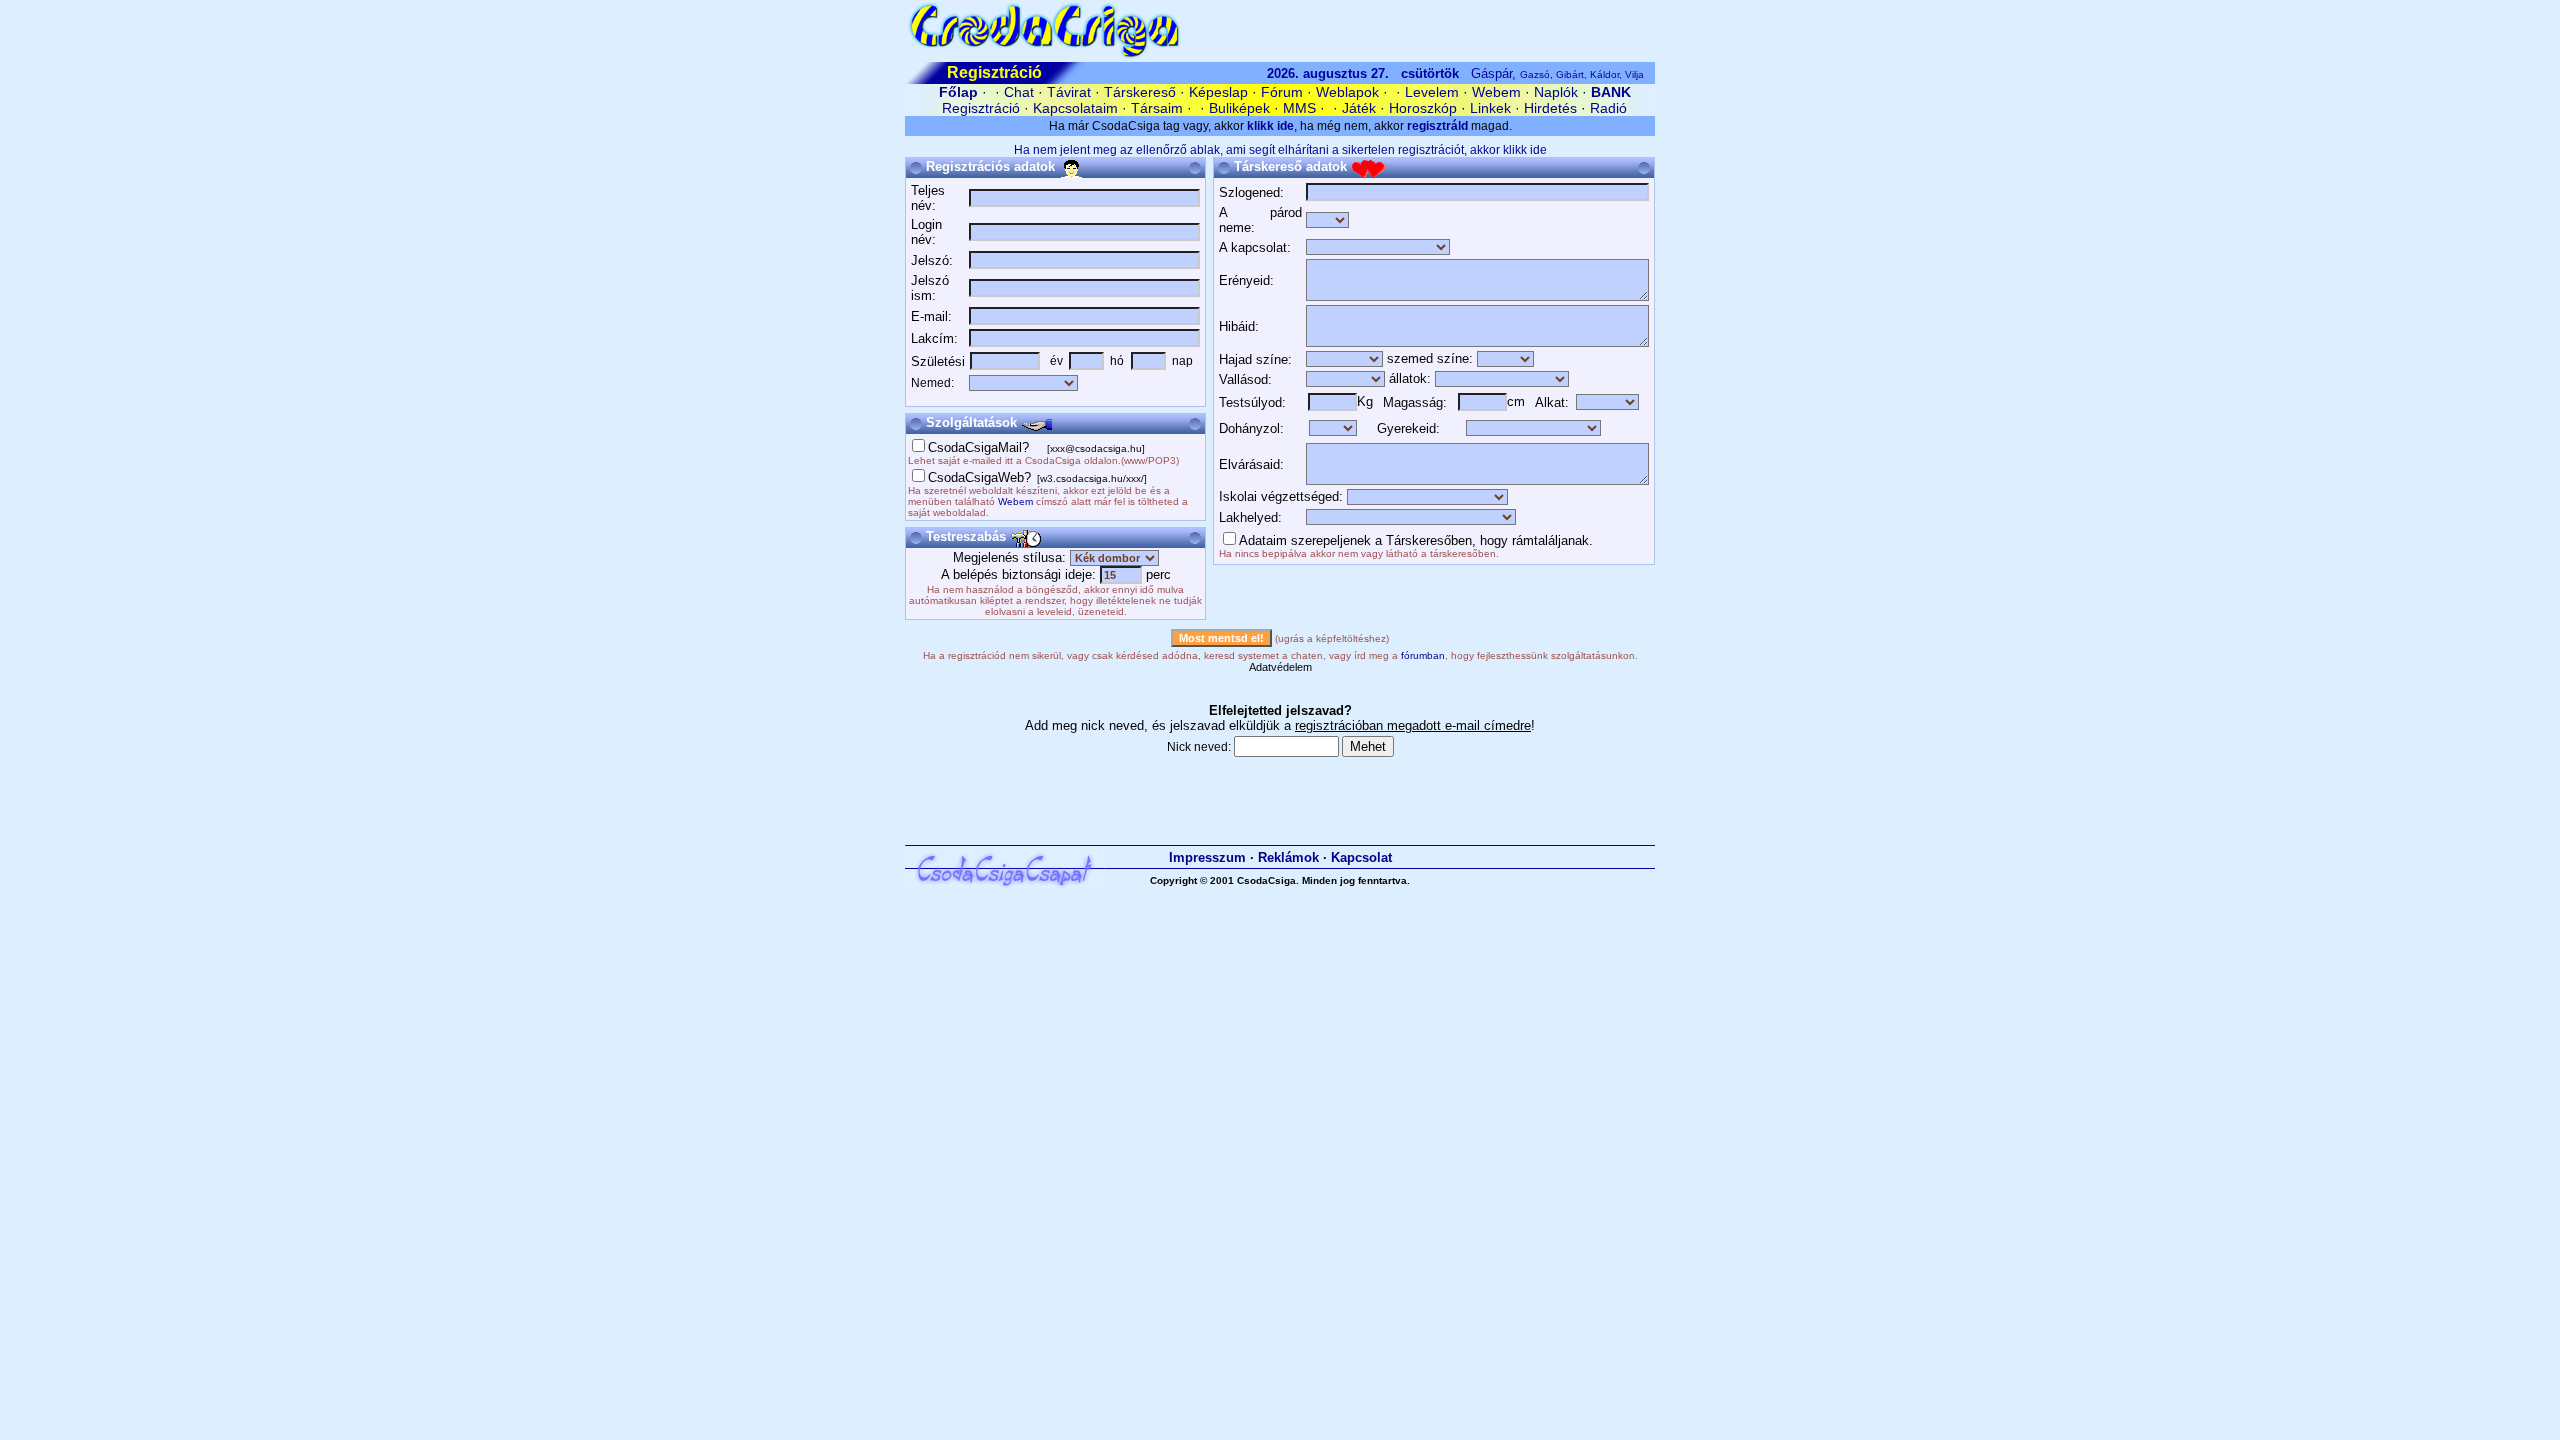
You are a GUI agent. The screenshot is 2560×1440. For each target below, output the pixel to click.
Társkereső (1140, 92)
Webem (1496, 92)
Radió (1608, 108)
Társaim (1157, 108)
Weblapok (1347, 92)
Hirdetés (1550, 108)
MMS (1299, 108)
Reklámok (1288, 857)
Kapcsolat (1361, 857)
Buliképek (1239, 108)
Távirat (1069, 92)
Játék (1359, 108)
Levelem (1432, 92)
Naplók (1556, 92)
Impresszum (1207, 857)
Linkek (1490, 108)
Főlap (958, 92)
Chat (1019, 92)
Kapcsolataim (1075, 108)
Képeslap (1218, 92)
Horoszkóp (1423, 108)
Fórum (1282, 92)
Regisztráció (981, 108)
